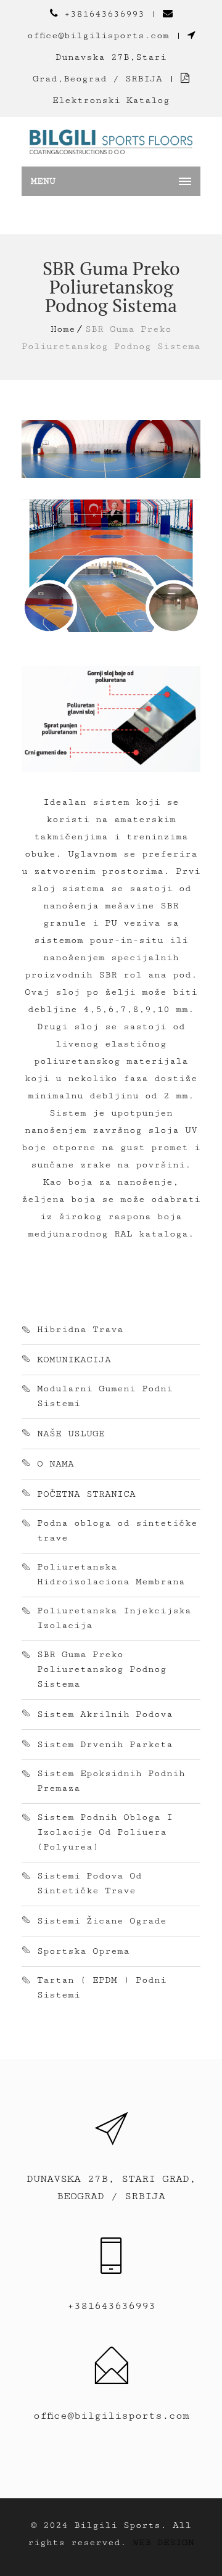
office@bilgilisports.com (98, 35)
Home (63, 329)
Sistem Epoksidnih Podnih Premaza (111, 1781)
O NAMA (55, 1464)
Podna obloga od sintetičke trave (117, 1530)
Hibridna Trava (80, 1329)
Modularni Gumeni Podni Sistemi (105, 1396)
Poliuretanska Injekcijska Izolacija (114, 1618)
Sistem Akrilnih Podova (105, 1714)
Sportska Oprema (83, 1951)
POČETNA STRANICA (86, 1494)
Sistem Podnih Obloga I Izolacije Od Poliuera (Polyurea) (105, 1832)
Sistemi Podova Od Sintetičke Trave (89, 1883)
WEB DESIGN (163, 2542)
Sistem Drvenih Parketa (105, 1744)
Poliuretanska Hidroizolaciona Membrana (111, 1574)
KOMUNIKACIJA (74, 1360)
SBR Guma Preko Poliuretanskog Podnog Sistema (102, 1669)
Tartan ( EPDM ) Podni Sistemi (102, 1987)
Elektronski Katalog (111, 100)
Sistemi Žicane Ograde (102, 1921)
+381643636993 (104, 14)
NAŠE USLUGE (71, 1434)
